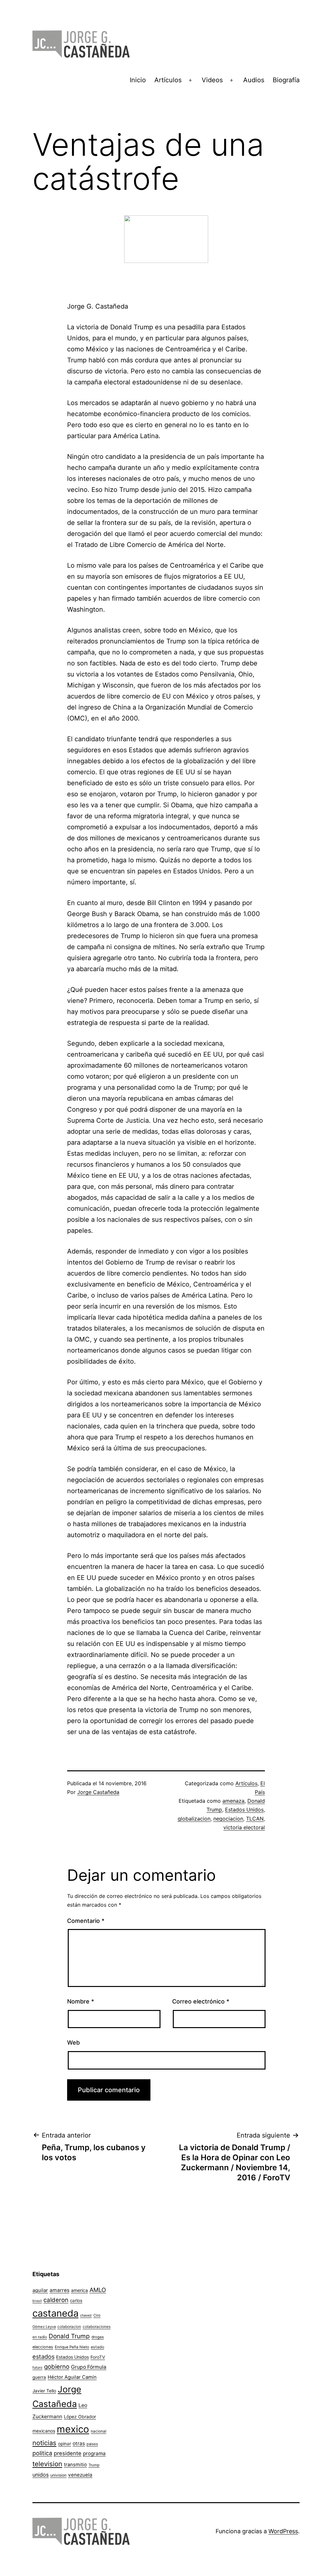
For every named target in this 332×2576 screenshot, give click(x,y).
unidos (41, 2475)
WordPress (283, 2531)
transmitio (75, 2465)
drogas (98, 2337)
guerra (39, 2377)
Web (73, 2043)
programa (94, 2453)
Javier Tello (44, 2391)
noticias (44, 2443)
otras (79, 2443)
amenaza (233, 1801)
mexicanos (44, 2431)
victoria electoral (244, 1827)
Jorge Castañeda (98, 1792)
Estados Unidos (244, 1810)
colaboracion (69, 2326)
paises (92, 2444)
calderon (56, 2300)
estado (97, 2347)
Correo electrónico (201, 2001)
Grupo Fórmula (89, 2367)
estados (43, 2356)
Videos (212, 80)
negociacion (228, 1819)
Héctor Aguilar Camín (72, 2377)
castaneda (55, 2313)
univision (58, 2475)
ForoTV (98, 2357)
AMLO (98, 2290)
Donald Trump (69, 2336)
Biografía (286, 80)
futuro (37, 2367)
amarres (59, 2290)
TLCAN (255, 1819)
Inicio (138, 80)
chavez (86, 2315)
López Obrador (80, 2417)
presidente (68, 2453)
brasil (37, 2301)
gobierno (57, 2367)
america (79, 2290)
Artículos (168, 80)
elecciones (43, 2347)
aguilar (40, 2290)
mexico (73, 2429)
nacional (99, 2431)
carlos (76, 2300)
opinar (65, 2444)
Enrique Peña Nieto (72, 2347)
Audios (254, 80)
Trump (94, 2465)
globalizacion (194, 1819)
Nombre (81, 2001)
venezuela (80, 2475)
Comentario (86, 1921)
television (47, 2464)
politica (42, 2453)
